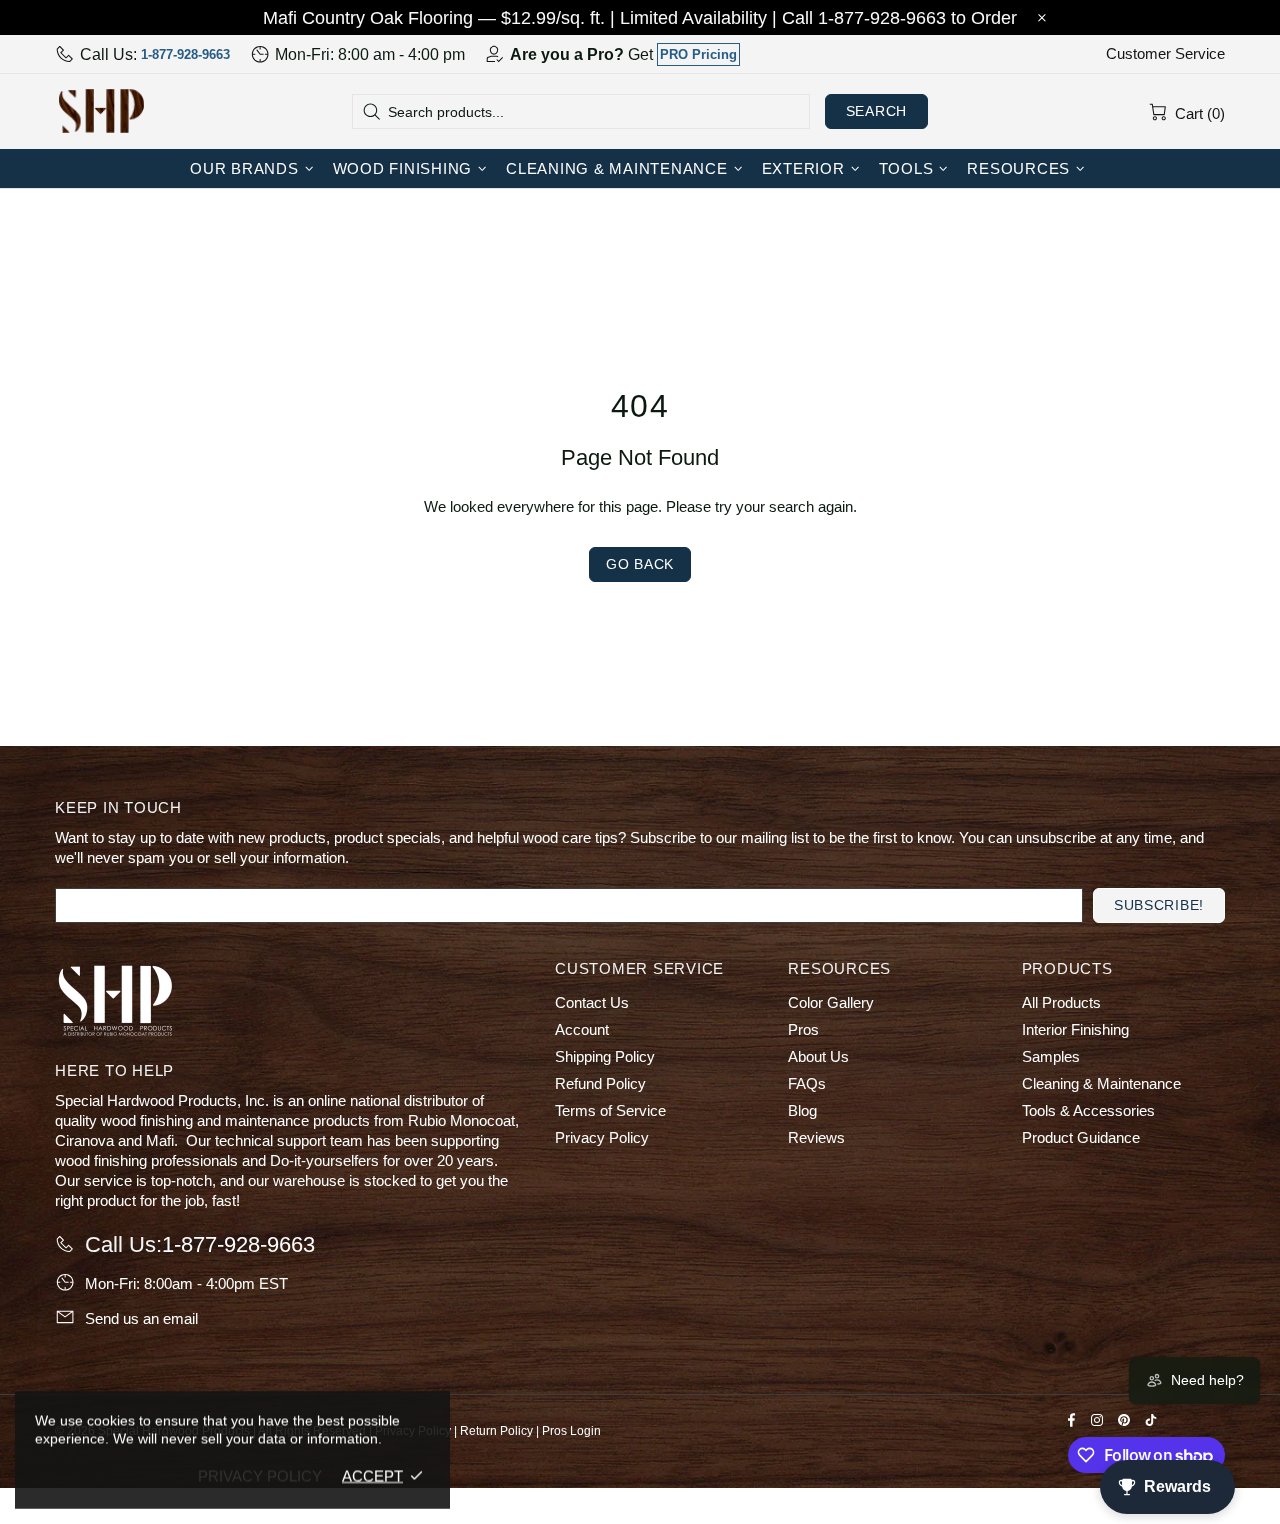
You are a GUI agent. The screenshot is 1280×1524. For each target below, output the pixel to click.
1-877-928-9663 (185, 54)
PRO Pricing (698, 54)
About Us (818, 1056)
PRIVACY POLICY (260, 1475)
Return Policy (496, 1431)
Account (582, 1029)
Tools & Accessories (1088, 1110)
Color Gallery (831, 1002)
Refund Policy (600, 1083)
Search (876, 111)
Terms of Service (610, 1110)
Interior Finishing (1075, 1029)
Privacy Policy (602, 1137)
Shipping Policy (605, 1056)
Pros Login (571, 1431)
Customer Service (1165, 53)
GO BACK (640, 564)
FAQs (807, 1083)
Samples (1051, 1056)
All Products (1061, 1002)
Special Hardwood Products (101, 111)
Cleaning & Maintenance (1101, 1083)
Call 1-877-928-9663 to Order (899, 18)
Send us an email (141, 1318)
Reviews (816, 1137)
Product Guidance (1081, 1137)
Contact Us (592, 1002)
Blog (802, 1110)
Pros (803, 1029)
